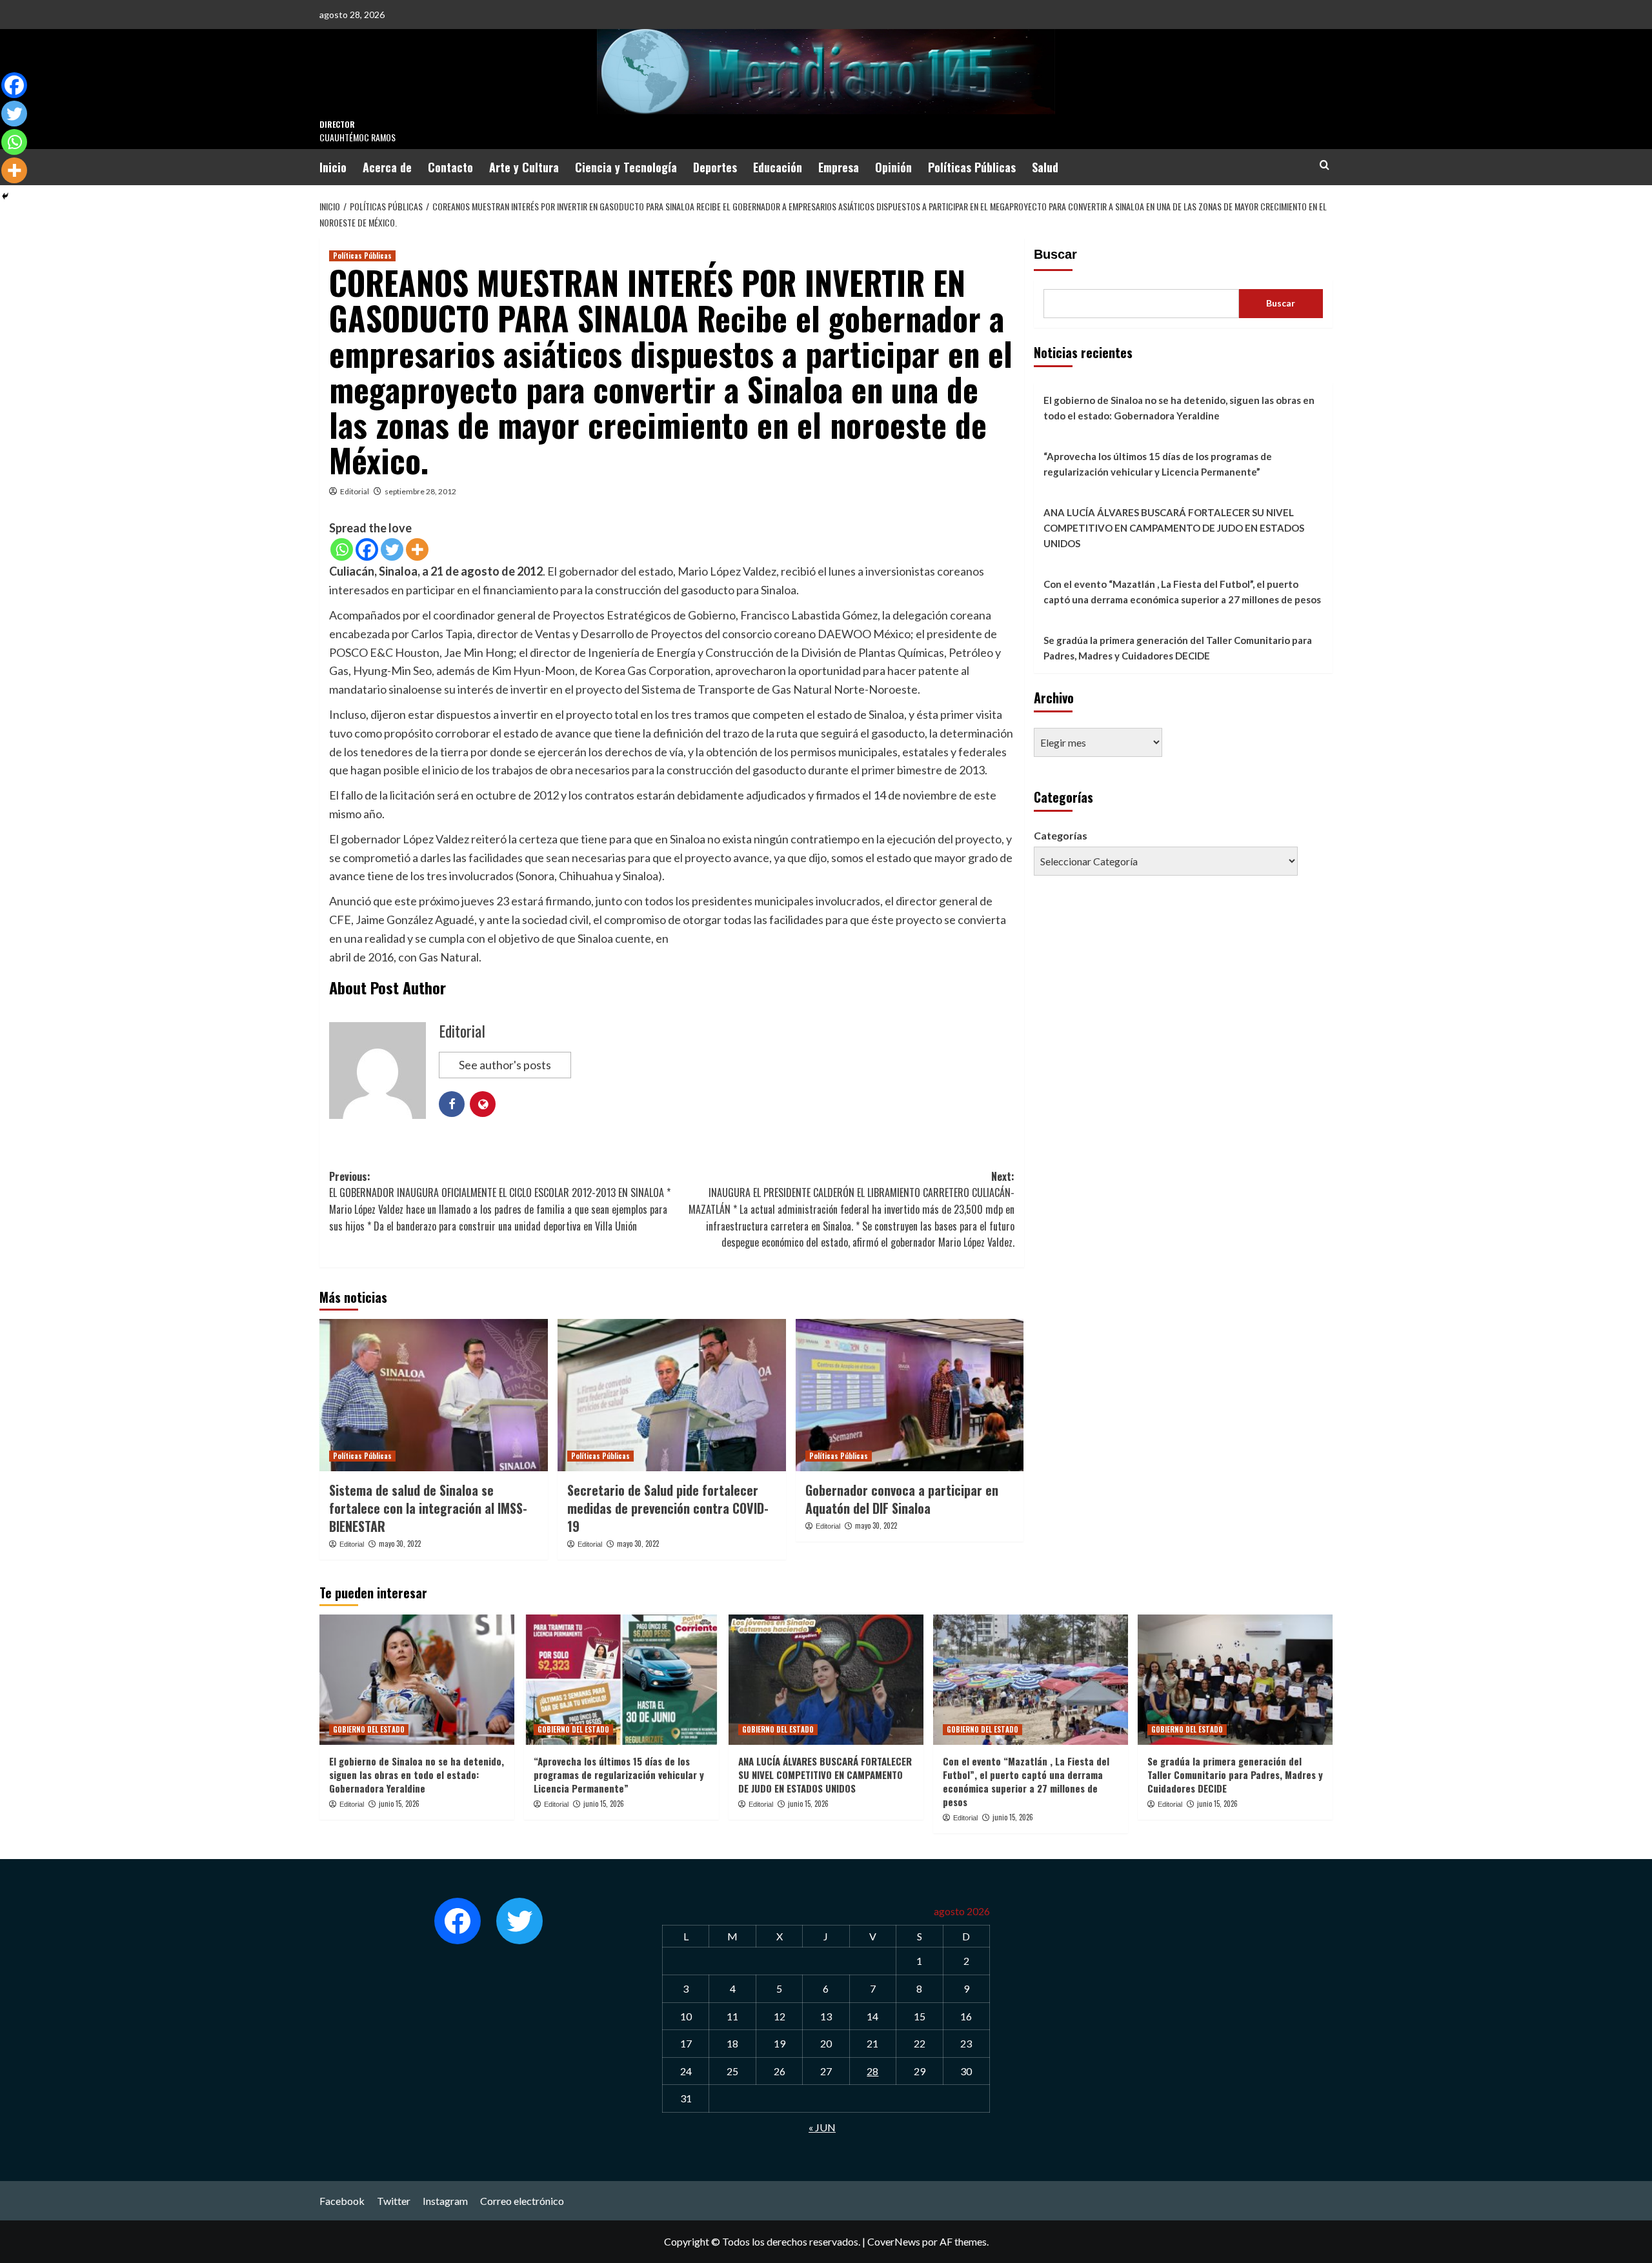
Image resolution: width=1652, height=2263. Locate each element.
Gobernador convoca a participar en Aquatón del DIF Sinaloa (902, 1499)
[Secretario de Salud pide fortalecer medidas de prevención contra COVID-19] (672, 1395)
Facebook (342, 2201)
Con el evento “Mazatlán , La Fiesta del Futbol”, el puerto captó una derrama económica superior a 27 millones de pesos (1182, 592)
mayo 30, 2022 (400, 1544)
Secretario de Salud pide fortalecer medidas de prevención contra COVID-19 (668, 1508)
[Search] (1325, 165)
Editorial (355, 491)
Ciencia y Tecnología (626, 167)
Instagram (445, 2201)
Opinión (893, 167)
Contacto (450, 167)
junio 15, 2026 (399, 1804)
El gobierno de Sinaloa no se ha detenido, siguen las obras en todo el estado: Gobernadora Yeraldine (1179, 408)
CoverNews (894, 2241)
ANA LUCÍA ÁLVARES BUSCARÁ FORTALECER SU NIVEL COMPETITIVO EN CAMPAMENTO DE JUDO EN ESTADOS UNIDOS (1174, 528)
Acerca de (387, 167)
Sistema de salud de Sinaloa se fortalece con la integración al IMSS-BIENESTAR (428, 1508)
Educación (778, 167)
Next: (851, 1209)
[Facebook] (367, 549)
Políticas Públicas (972, 167)
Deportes (715, 167)
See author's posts (505, 1065)
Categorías (1061, 835)
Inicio (333, 167)
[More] (417, 549)
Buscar (1055, 254)
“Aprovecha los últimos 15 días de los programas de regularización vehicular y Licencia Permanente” (1158, 464)
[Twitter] (392, 549)
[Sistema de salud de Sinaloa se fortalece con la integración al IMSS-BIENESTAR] (434, 1395)
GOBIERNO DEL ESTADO (369, 1729)
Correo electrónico (522, 2201)
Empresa (839, 167)
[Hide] (5, 196)
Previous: (500, 1201)
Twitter (394, 2201)
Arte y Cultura (524, 167)
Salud (1045, 167)
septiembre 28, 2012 (420, 491)
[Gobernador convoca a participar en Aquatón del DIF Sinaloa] (910, 1395)
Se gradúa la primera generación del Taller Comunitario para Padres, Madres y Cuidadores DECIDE (1178, 648)
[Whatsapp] (342, 549)
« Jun (822, 2127)
